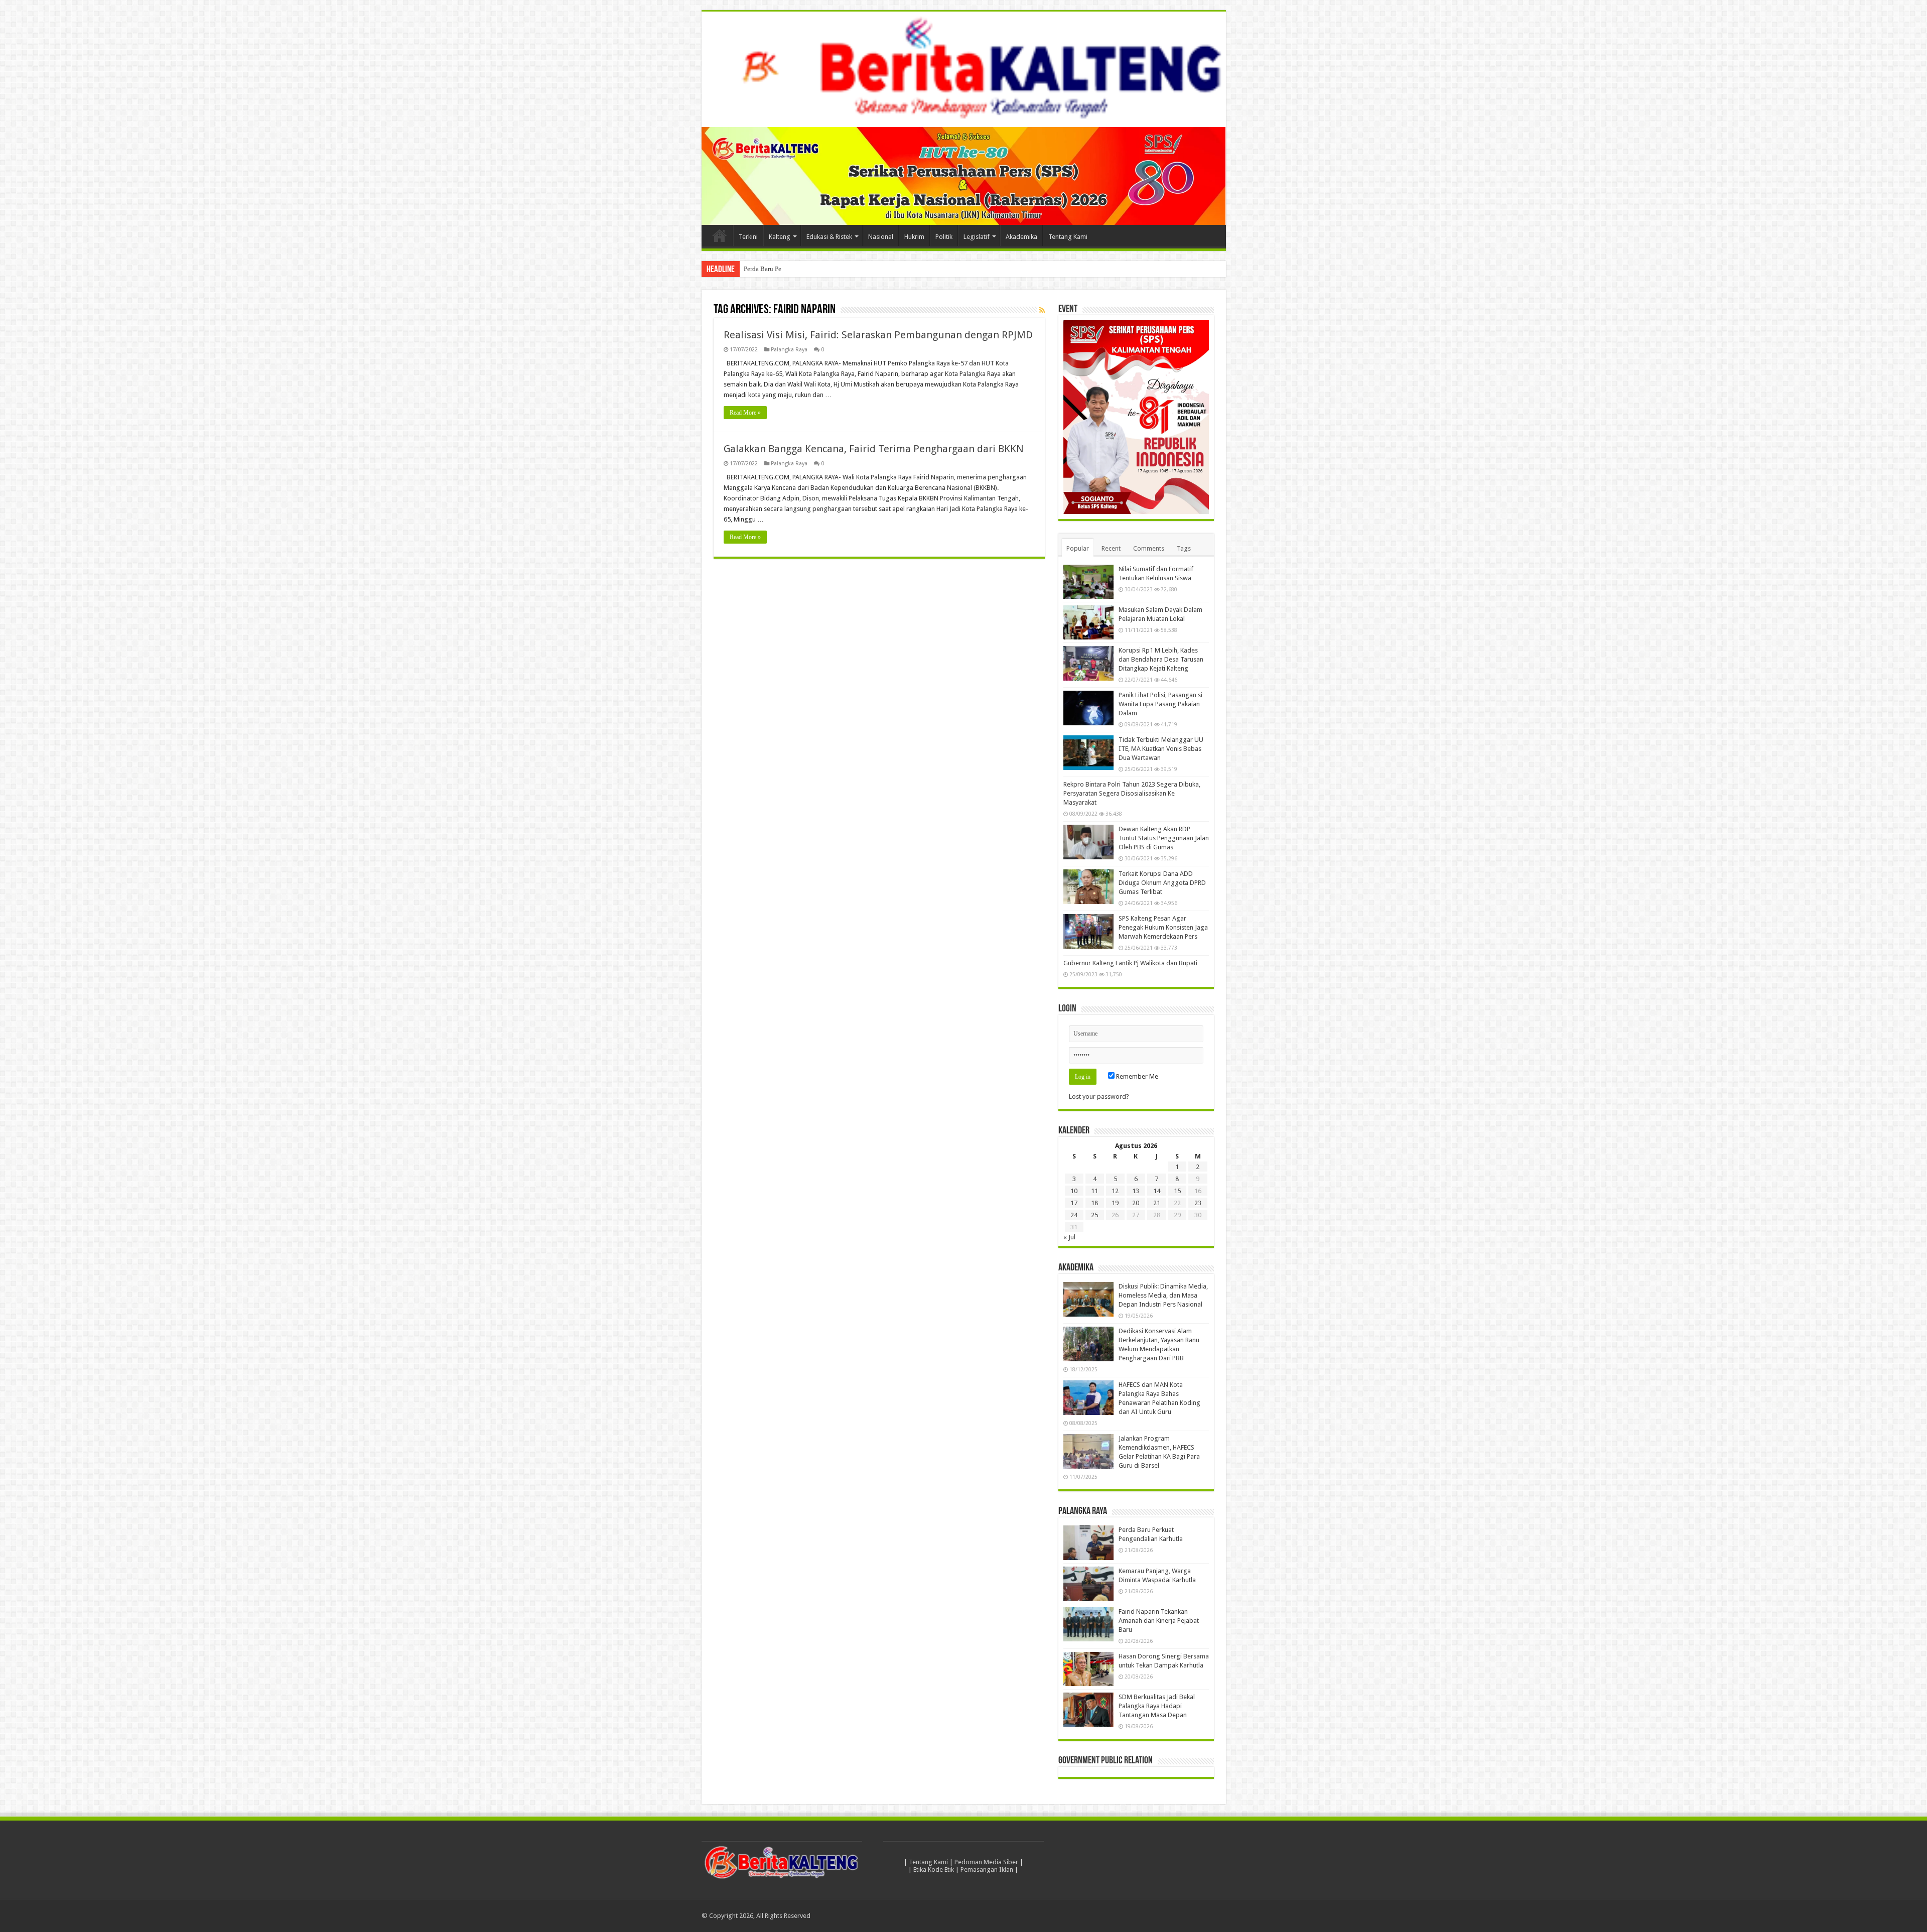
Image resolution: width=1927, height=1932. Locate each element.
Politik (944, 237)
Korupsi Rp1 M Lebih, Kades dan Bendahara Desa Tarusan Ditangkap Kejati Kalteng (1161, 659)
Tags (1184, 548)
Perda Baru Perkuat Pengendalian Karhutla (801, 269)
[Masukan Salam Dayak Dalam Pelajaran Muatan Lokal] (1088, 622)
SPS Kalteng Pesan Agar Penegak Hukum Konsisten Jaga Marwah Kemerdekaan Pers (1163, 927)
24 (1074, 1215)
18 (1094, 1203)
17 (1074, 1203)
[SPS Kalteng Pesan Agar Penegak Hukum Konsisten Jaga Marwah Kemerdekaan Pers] (1088, 931)
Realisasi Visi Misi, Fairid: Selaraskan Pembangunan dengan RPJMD (878, 335)
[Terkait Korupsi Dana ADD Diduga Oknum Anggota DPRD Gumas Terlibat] (1088, 886)
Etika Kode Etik (934, 1870)
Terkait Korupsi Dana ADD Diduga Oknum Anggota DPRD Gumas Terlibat (1162, 883)
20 (1136, 1203)
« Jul (1069, 1237)
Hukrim (914, 237)
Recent (1111, 548)
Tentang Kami (1068, 237)
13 (1136, 1191)
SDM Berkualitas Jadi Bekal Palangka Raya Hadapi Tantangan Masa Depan (1157, 1706)
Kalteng (780, 237)
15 (1177, 1191)
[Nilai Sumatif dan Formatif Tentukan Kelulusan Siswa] (1088, 582)
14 (1157, 1191)
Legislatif (977, 237)
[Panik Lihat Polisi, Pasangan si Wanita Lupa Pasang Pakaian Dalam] (1088, 708)
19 (1115, 1203)
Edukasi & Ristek (829, 237)
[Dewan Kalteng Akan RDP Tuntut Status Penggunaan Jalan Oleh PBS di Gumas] (1088, 842)
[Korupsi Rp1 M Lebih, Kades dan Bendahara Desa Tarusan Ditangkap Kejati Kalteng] (1088, 663)
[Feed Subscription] (1042, 310)
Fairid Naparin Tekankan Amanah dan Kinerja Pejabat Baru (1159, 1621)
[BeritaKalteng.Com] (964, 69)
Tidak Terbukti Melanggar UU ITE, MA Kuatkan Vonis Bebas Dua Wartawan (1161, 749)
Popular (1078, 548)
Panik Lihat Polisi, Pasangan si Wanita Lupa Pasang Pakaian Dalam (1160, 704)
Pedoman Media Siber (986, 1862)
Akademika (1021, 237)
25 (1094, 1215)
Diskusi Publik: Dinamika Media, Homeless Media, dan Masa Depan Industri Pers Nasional (1163, 1295)
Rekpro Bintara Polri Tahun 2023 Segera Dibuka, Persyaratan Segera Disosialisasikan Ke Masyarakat (1132, 793)
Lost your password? (1099, 1097)
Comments (1149, 548)
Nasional (881, 237)
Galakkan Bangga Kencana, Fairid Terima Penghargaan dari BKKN (874, 449)
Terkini (748, 237)
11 (1094, 1191)
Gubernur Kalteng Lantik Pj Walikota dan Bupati (1130, 963)
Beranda (720, 235)
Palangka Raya (789, 350)
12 (1115, 1191)
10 (1074, 1191)
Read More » (745, 413)
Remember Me (1136, 1076)
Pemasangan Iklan (987, 1870)
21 (1157, 1203)
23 (1198, 1203)
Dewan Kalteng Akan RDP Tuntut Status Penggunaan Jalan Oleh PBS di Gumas (1164, 838)
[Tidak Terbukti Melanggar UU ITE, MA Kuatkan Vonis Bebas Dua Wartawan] (1088, 752)
